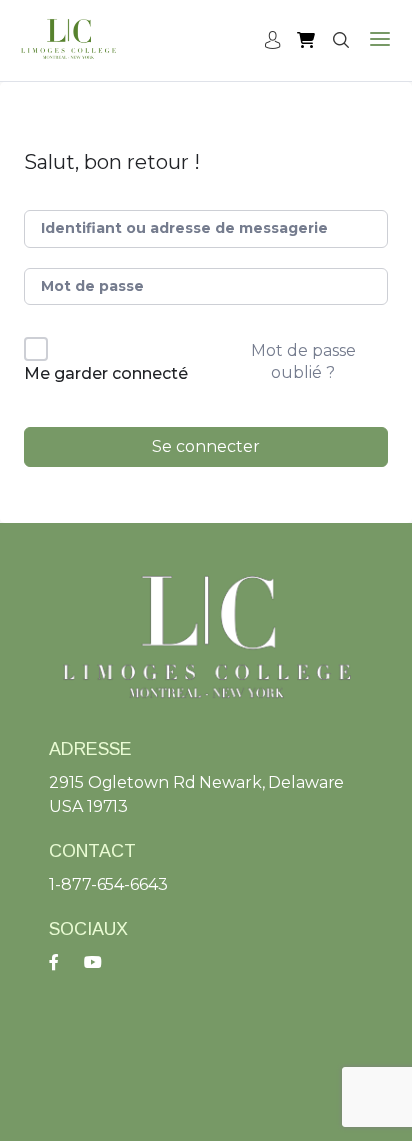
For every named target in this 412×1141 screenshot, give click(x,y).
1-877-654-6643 (108, 884)
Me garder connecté (106, 373)
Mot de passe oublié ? (303, 361)
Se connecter (206, 446)
